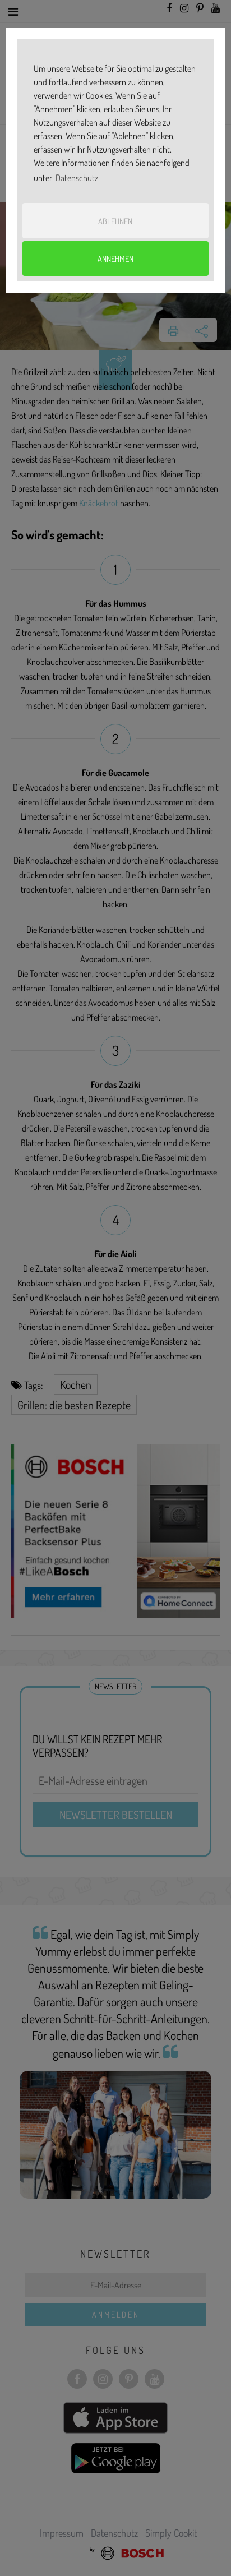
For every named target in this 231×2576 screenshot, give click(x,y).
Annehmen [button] (115, 258)
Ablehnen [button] (115, 221)
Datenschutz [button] (77, 178)
